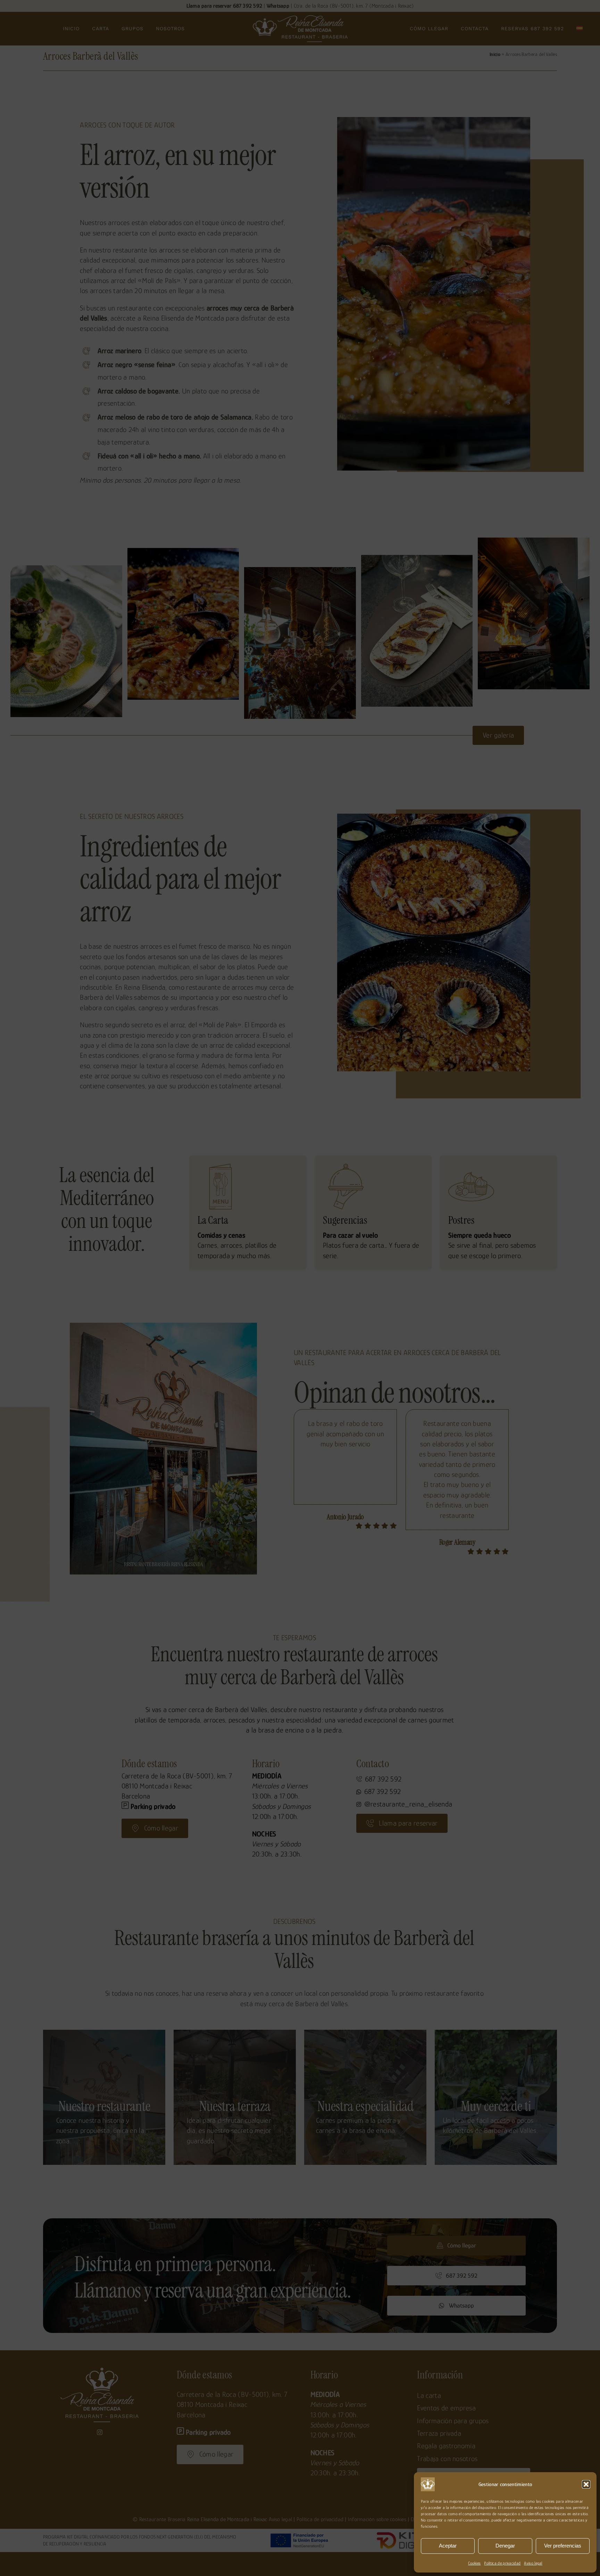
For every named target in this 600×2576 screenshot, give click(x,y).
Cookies (474, 2563)
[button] (586, 2484)
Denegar (505, 2546)
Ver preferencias (563, 2546)
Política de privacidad (502, 2563)
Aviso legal (533, 2563)
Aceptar (448, 2546)
